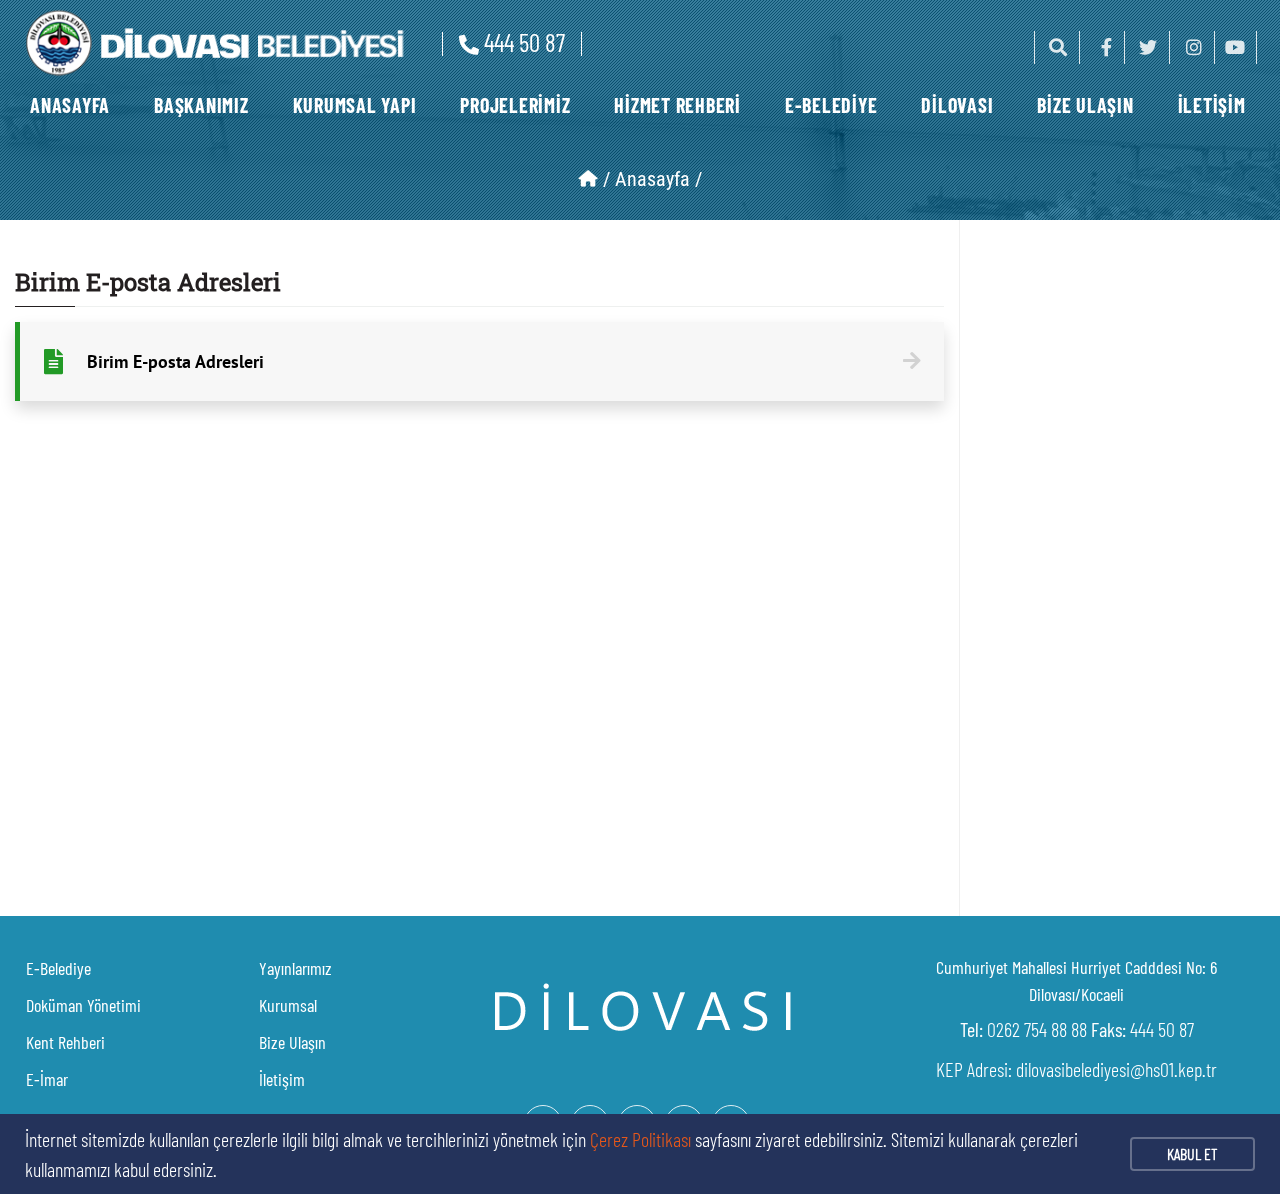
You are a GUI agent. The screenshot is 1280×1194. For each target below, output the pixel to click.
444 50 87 (524, 42)
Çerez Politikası (640, 1139)
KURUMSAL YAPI (355, 105)
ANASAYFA (70, 105)
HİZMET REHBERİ (677, 105)
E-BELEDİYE (831, 105)
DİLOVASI (957, 105)
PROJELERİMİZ (515, 105)
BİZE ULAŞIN (1085, 105)
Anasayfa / (658, 179)
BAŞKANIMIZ (201, 105)
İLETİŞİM (1212, 105)
